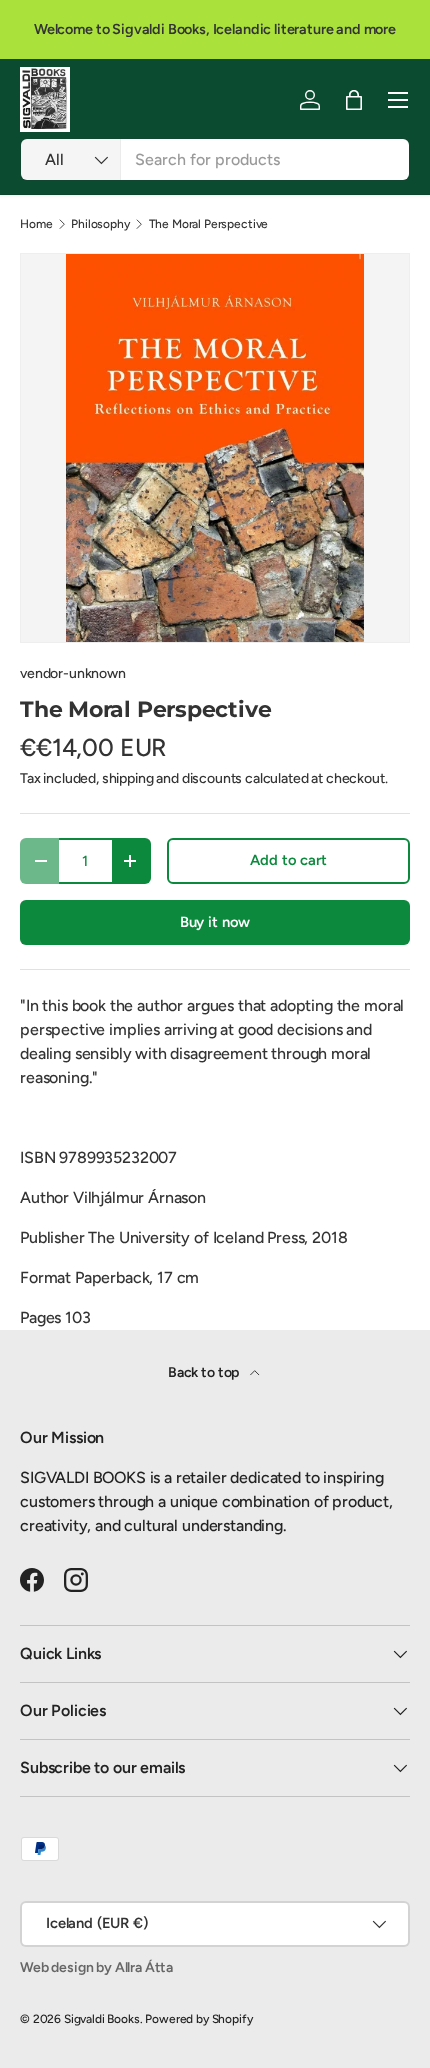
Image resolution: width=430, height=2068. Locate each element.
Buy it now (215, 922)
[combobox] (215, 159)
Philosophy (100, 224)
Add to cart (288, 860)
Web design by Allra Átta (96, 1967)
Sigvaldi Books (102, 2019)
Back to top (205, 1372)
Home (36, 224)
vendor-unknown (73, 673)
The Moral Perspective (209, 224)
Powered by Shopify (198, 2019)
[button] (354, 100)
